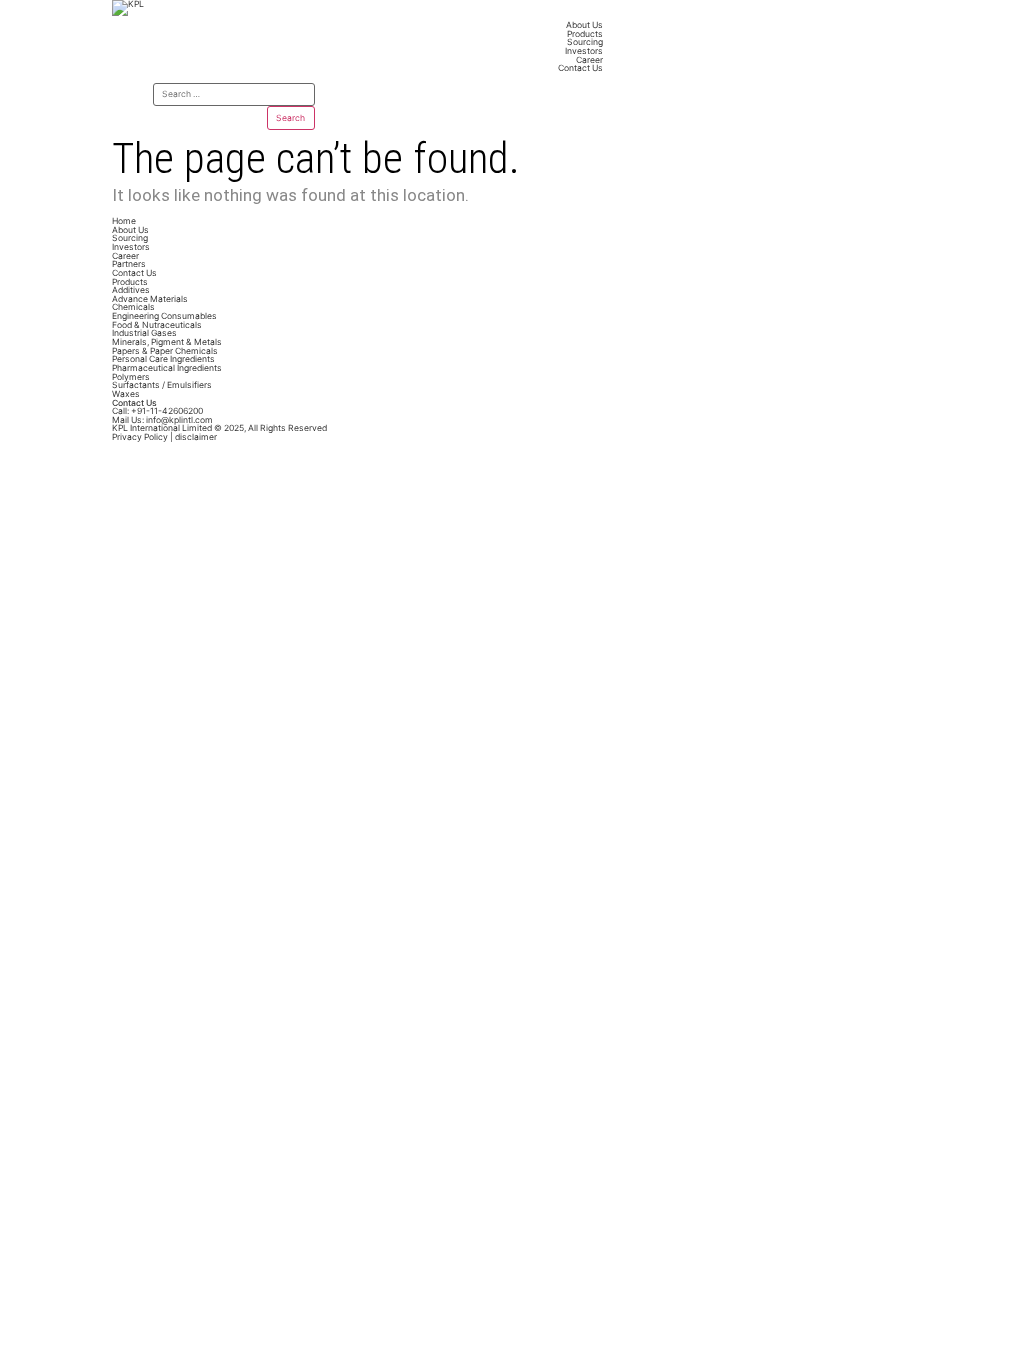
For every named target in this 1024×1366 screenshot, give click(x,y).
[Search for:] (234, 95)
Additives (131, 290)
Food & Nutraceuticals (157, 325)
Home (124, 221)
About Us (584, 25)
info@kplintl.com (162, 420)
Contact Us (580, 68)
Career (589, 60)
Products (585, 34)
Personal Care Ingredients (163, 359)
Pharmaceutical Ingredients (167, 368)
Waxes (126, 394)
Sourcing (585, 42)
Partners (129, 264)
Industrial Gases (144, 333)
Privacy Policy (140, 437)
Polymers (131, 377)
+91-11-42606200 (157, 411)
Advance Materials (150, 299)
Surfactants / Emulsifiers (162, 385)
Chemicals (133, 307)
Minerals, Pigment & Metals (167, 342)
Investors (584, 51)
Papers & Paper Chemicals (165, 351)
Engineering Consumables (164, 316)
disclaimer (196, 437)
